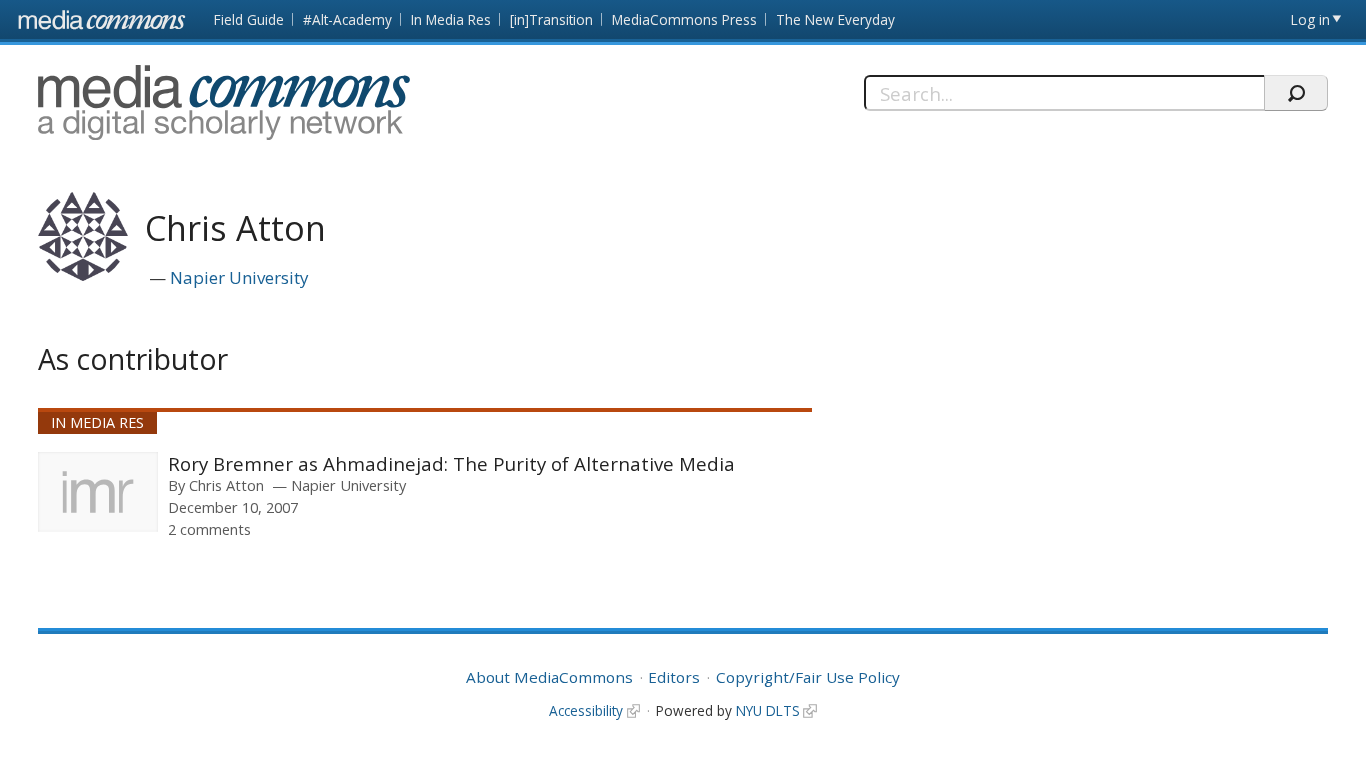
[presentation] (98, 492)
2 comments (209, 529)
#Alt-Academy (347, 19)
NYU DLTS (768, 710)
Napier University (239, 277)
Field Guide (249, 19)
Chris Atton (226, 485)
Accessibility (586, 710)
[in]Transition (551, 19)
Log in (1310, 19)
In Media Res (451, 19)
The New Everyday (835, 19)
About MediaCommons (549, 677)
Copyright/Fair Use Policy (808, 677)
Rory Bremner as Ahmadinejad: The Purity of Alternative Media (451, 463)
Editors (674, 677)
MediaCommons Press (684, 19)
